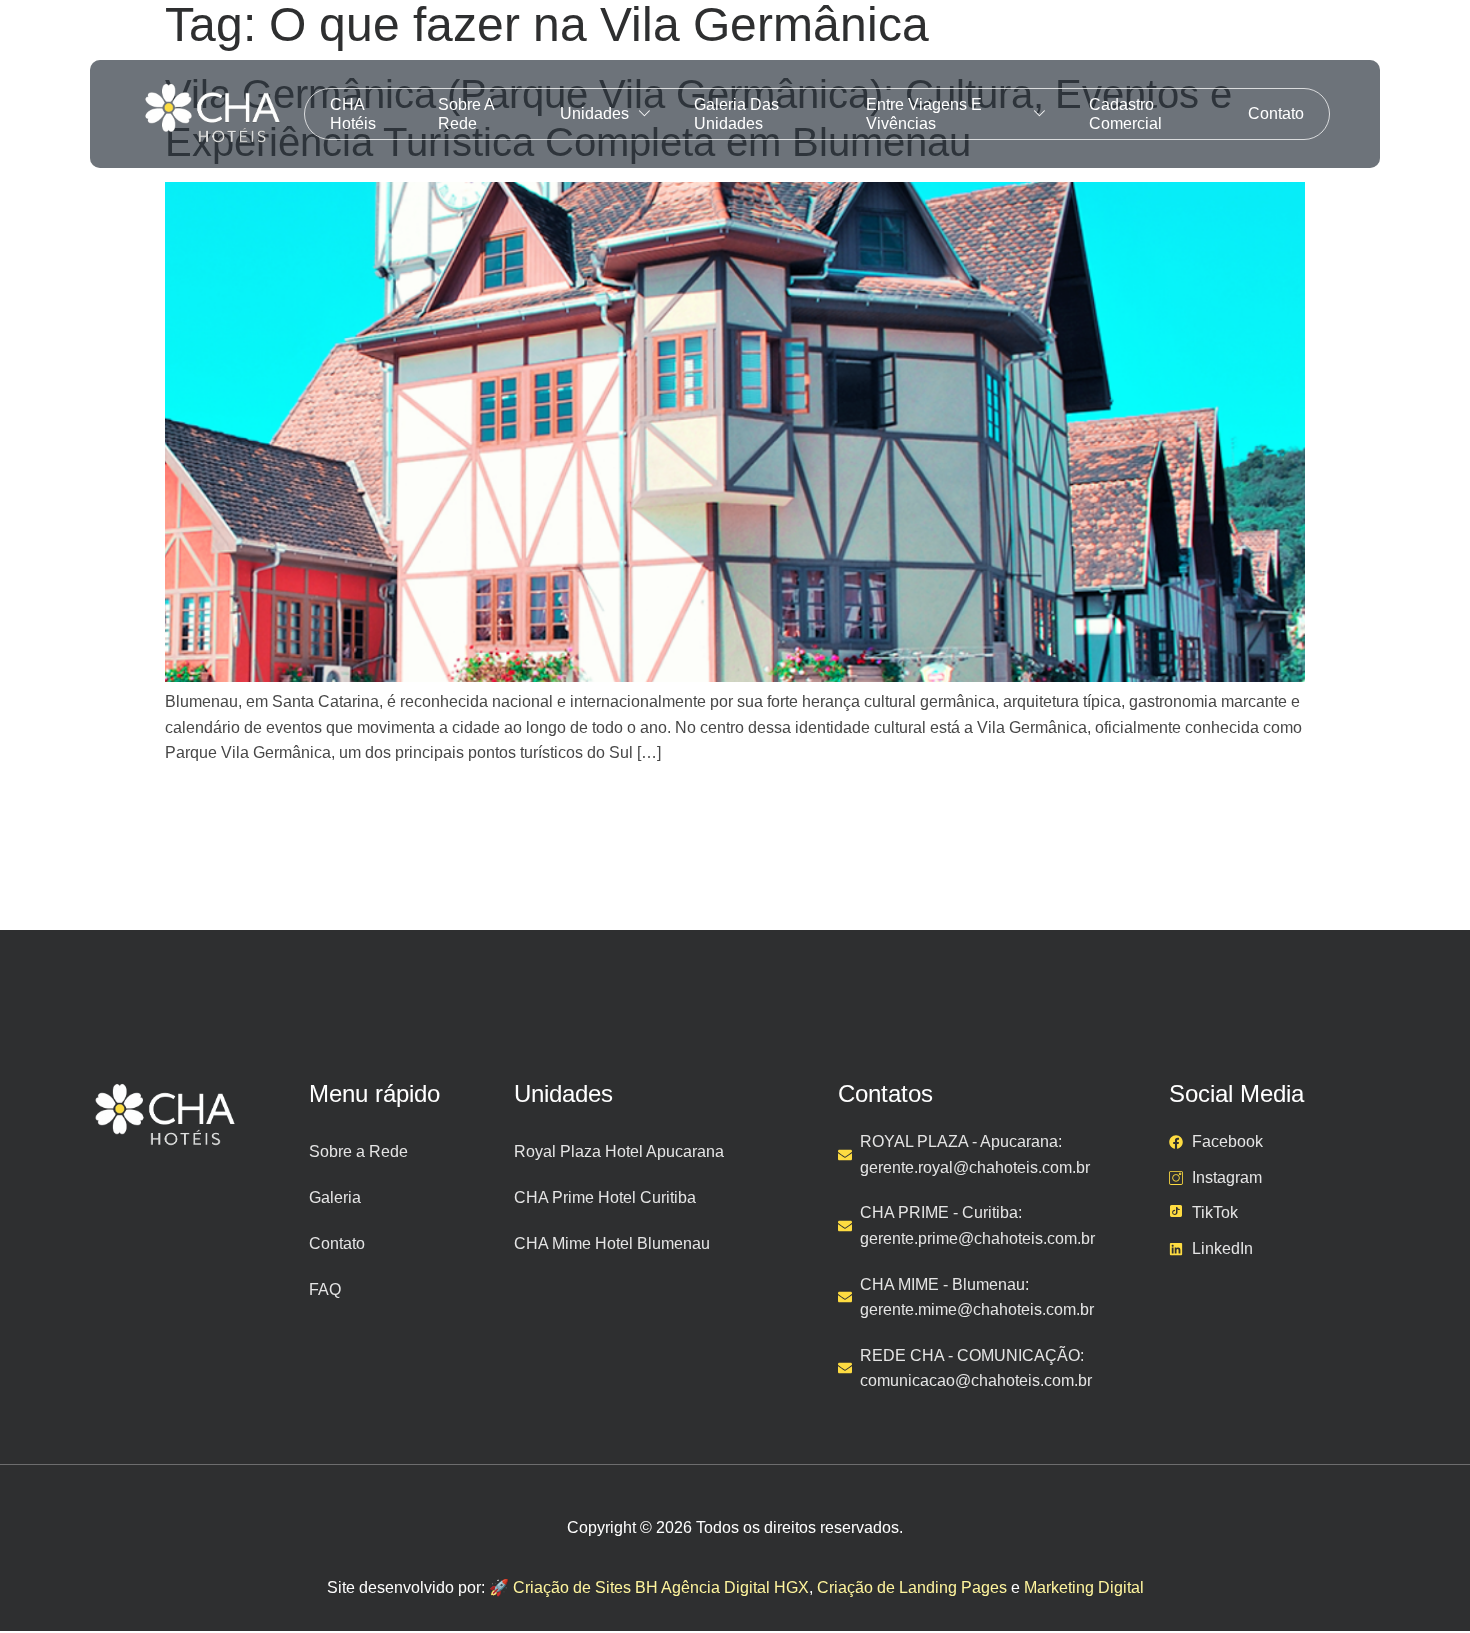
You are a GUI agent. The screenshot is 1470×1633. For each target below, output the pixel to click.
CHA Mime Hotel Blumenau (612, 1243)
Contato (1276, 113)
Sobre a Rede (466, 114)
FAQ (325, 1289)
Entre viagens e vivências (924, 114)
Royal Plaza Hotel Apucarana (619, 1151)
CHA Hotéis (353, 114)
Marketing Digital (1084, 1587)
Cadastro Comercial (1125, 114)
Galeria (335, 1197)
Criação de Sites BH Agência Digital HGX (661, 1587)
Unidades (594, 113)
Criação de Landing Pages (912, 1587)
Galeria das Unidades (736, 114)
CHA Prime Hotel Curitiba (605, 1197)
